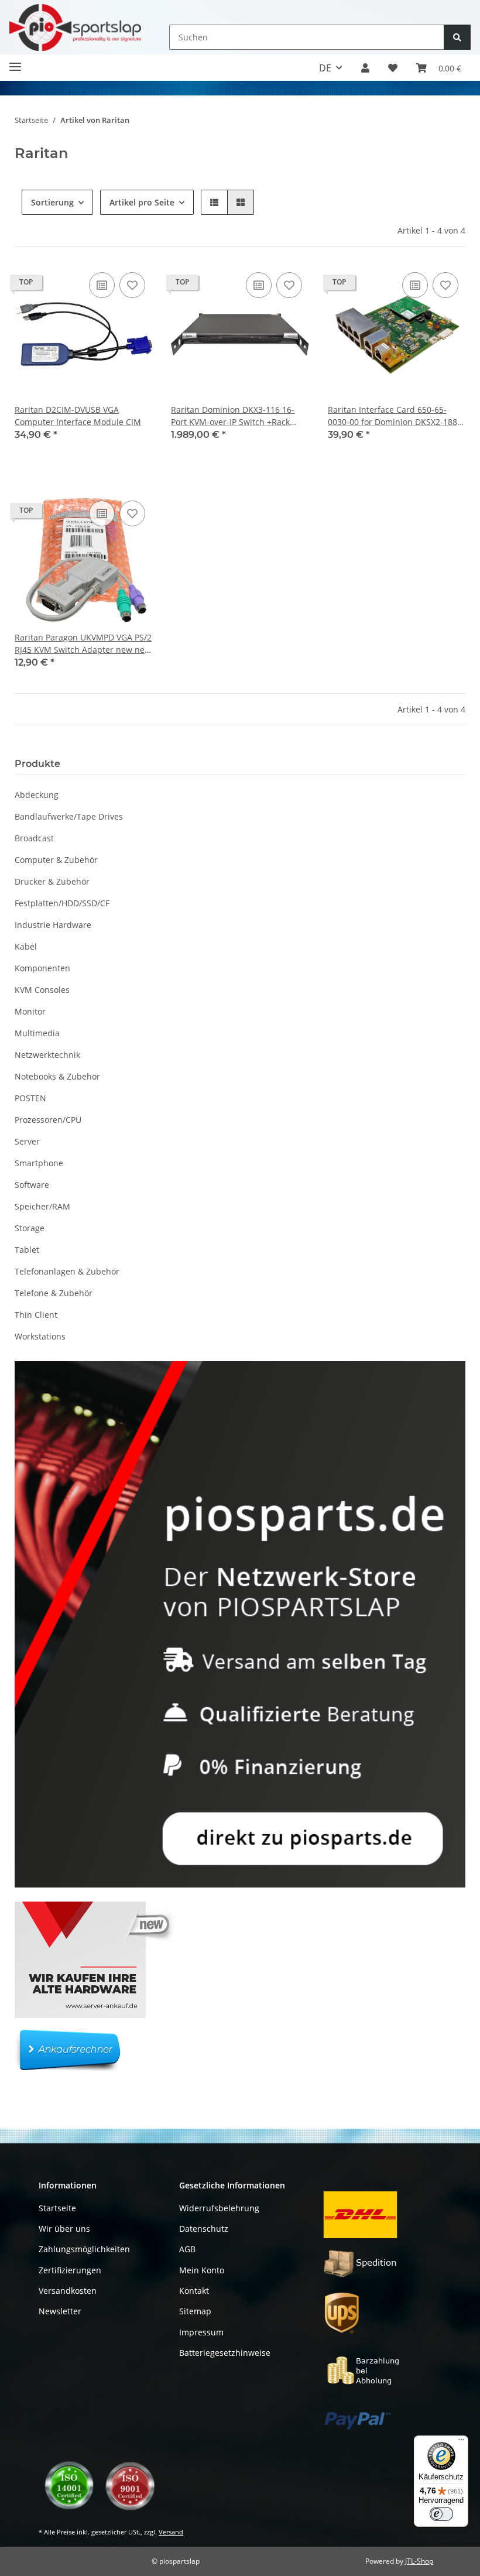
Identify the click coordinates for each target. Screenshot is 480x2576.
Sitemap (195, 2311)
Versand (171, 2532)
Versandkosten (68, 2291)
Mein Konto (202, 2270)
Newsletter (60, 2311)
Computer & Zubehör (56, 860)
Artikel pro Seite (142, 202)
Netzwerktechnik (47, 1055)
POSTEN (30, 1098)
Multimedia (37, 1033)
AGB (187, 2249)
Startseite (57, 2208)
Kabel (26, 946)
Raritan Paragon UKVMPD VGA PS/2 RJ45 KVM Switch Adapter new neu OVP (83, 644)
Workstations (40, 1336)
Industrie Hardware (53, 925)
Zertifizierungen (70, 2270)
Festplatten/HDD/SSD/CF (62, 903)
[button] (365, 68)
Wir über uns (64, 2229)
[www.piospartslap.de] (75, 27)
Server (27, 1141)
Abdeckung (37, 795)
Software (32, 1185)
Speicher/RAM (42, 1206)
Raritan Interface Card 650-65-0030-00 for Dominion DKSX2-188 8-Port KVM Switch (392, 416)
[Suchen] (457, 37)
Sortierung (52, 202)
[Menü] (461, 2443)
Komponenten (42, 968)
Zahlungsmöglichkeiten (84, 2249)
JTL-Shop (419, 2561)
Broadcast (34, 838)
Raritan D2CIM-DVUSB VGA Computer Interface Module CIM (78, 416)
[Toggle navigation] (15, 62)
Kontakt (194, 2291)
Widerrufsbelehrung (219, 2208)
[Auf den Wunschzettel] (132, 285)
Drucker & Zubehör (52, 881)
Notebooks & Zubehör (57, 1076)
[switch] (441, 2514)
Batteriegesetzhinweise (225, 2353)
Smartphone (39, 1163)
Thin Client (36, 1315)
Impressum (201, 2332)
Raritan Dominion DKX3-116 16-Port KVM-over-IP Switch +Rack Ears (233, 416)
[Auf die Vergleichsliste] (102, 285)
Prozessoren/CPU (48, 1120)
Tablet (27, 1250)
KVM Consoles (42, 990)
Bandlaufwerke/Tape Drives (69, 816)
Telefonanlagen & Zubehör (67, 1271)
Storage (30, 1228)
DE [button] (325, 68)
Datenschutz (204, 2229)
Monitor (30, 1011)
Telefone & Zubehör (54, 1293)
